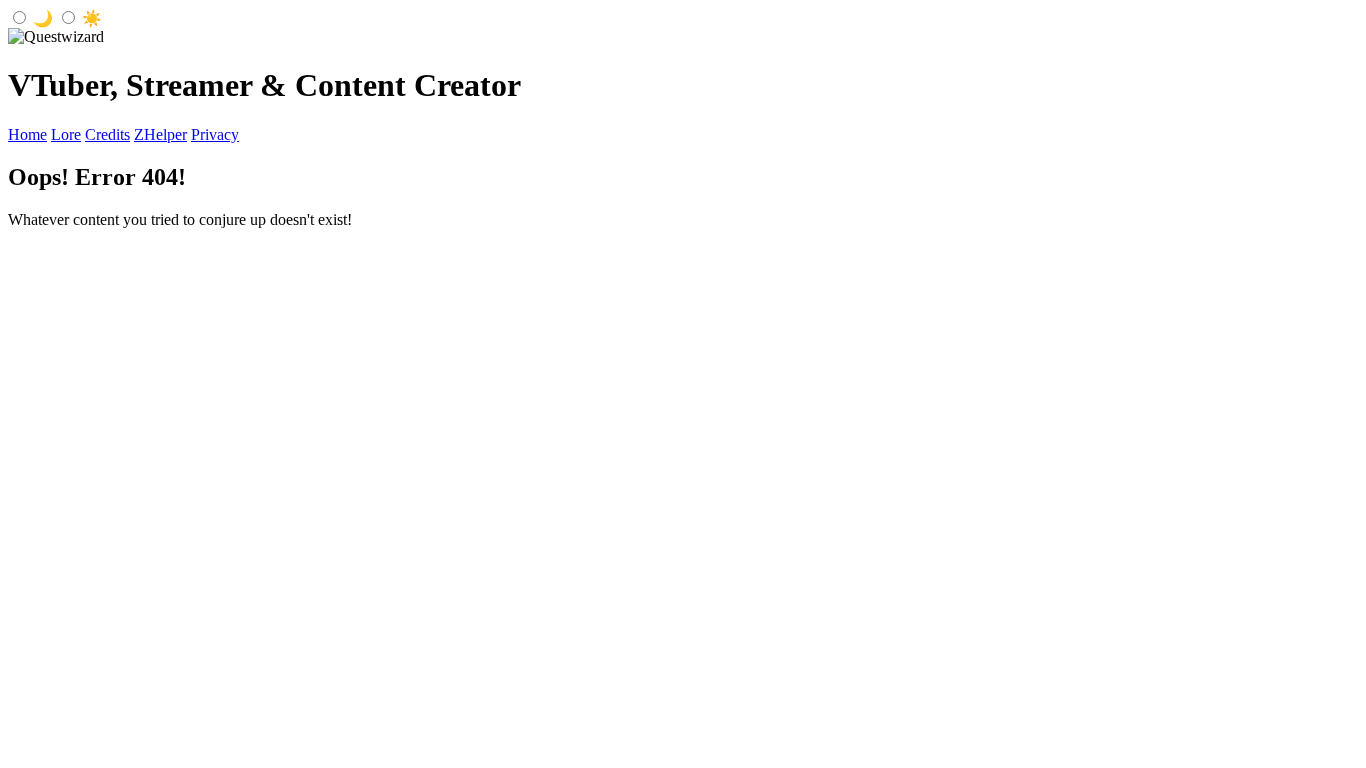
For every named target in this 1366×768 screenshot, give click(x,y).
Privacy (215, 134)
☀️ (92, 18)
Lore (66, 134)
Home (27, 134)
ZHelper (160, 134)
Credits (107, 134)
